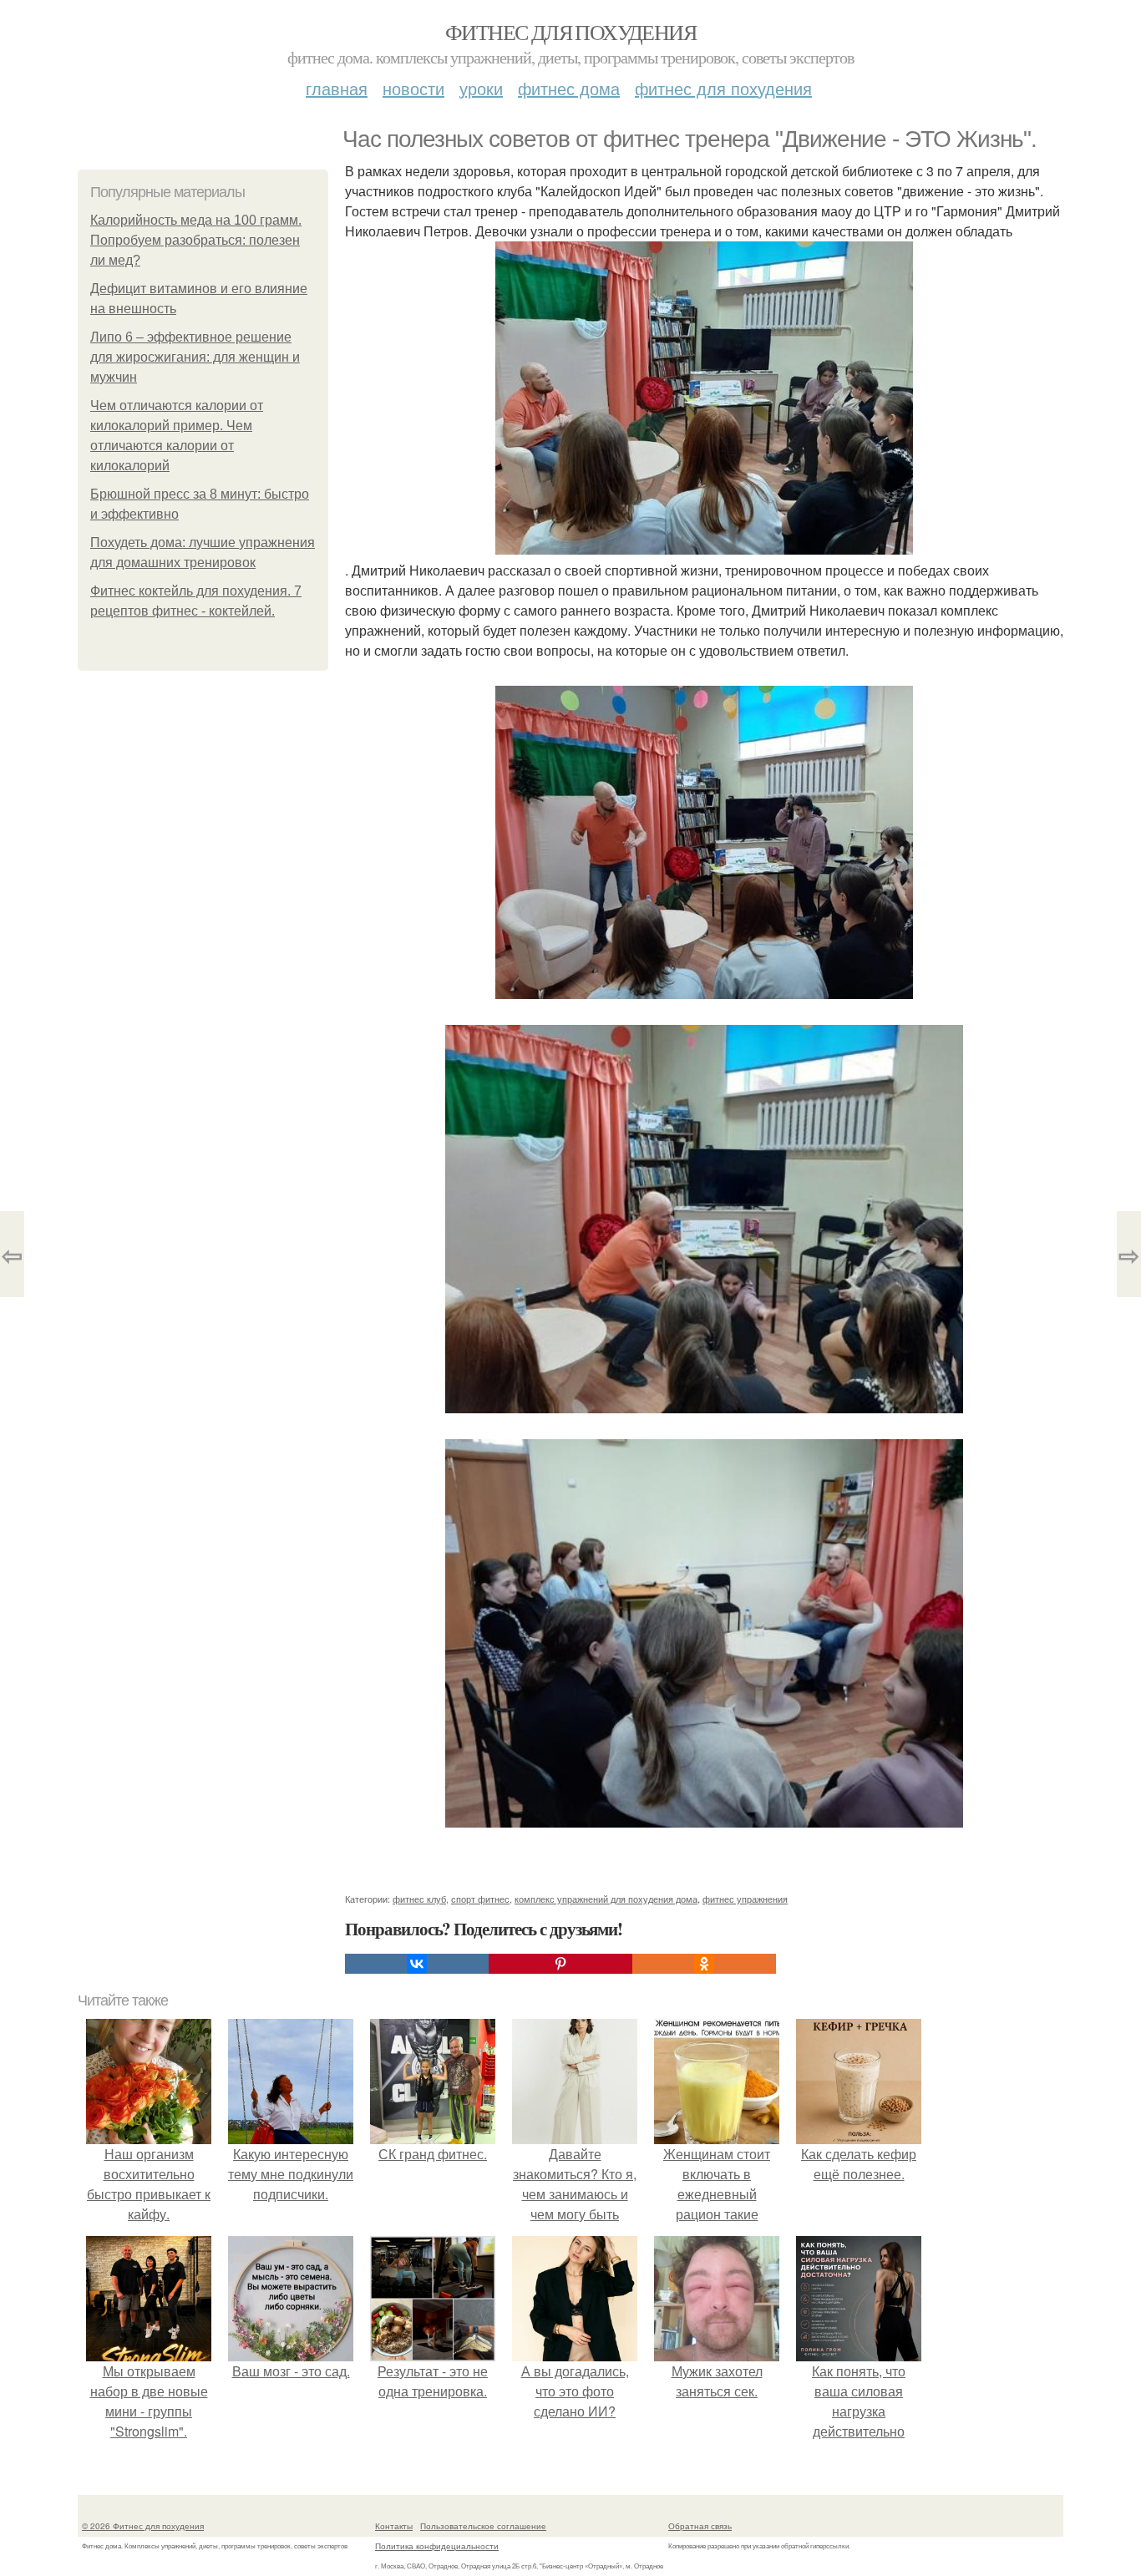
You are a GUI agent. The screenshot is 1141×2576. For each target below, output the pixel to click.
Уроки (481, 88)
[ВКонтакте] (417, 1964)
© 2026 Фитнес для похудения (143, 2526)
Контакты (394, 2526)
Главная (337, 88)
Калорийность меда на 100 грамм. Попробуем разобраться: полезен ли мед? (196, 240)
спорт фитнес (480, 1899)
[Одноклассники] (704, 1964)
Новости (413, 88)
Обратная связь (700, 2526)
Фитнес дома (569, 88)
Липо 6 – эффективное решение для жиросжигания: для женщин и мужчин (195, 357)
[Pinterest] (560, 1964)
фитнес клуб (419, 1899)
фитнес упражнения (745, 1899)
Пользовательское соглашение (483, 2526)
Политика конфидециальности (437, 2546)
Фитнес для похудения (570, 32)
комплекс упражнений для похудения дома (606, 1899)
